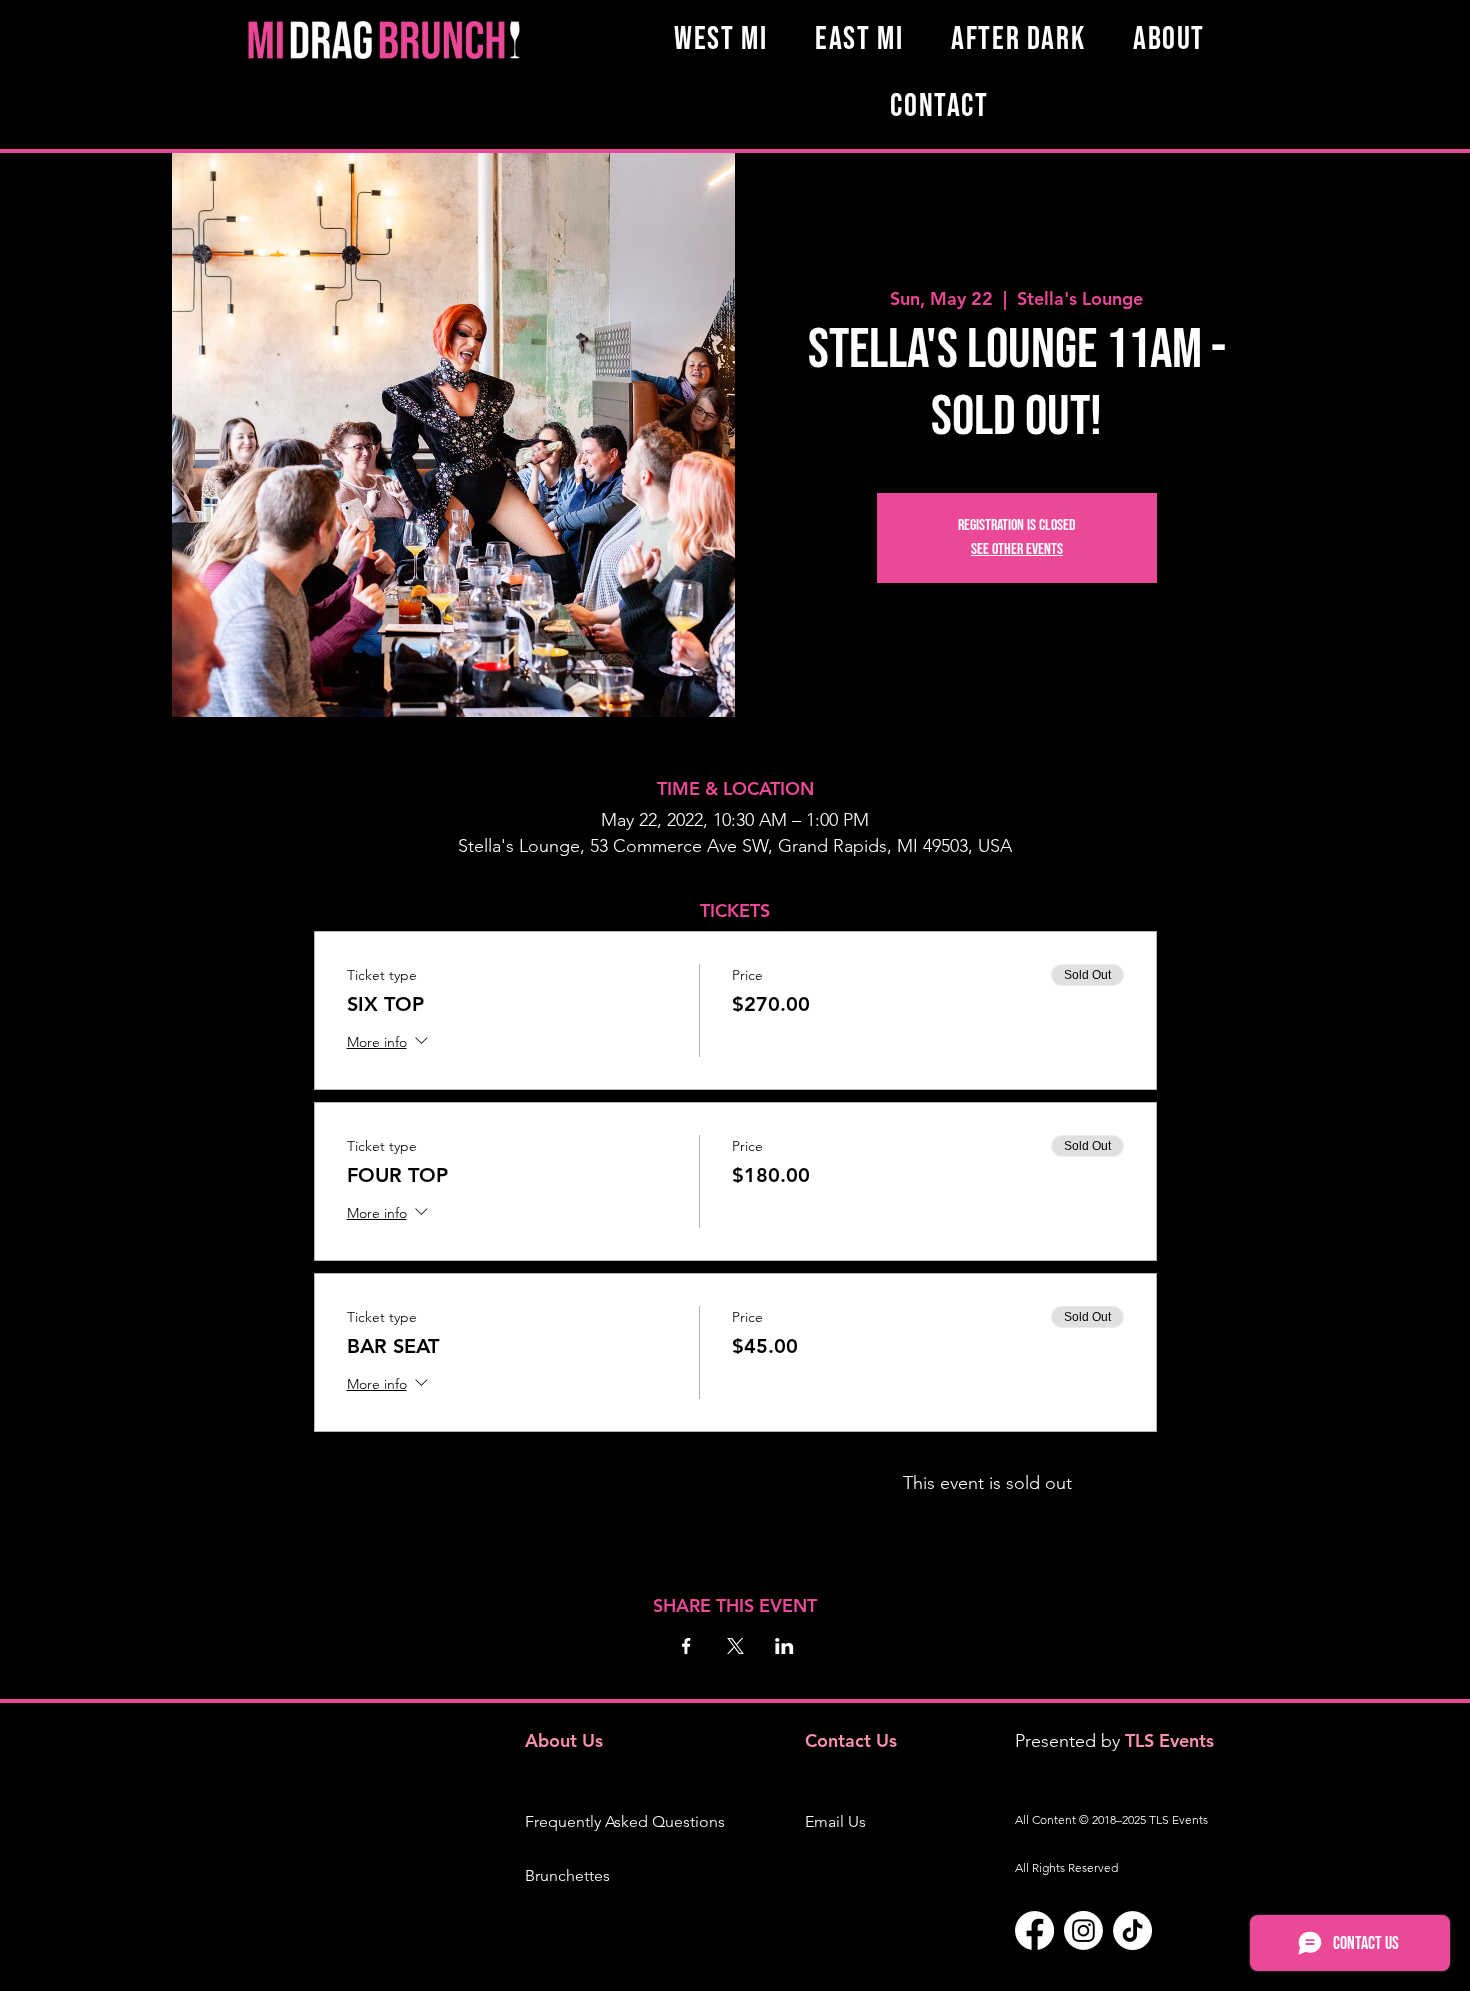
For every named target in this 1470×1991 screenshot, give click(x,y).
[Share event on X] (735, 1646)
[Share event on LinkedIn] (784, 1646)
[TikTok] (1132, 1930)
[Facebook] (1034, 1930)
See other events (1017, 549)
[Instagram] (1083, 1930)
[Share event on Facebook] (686, 1646)
